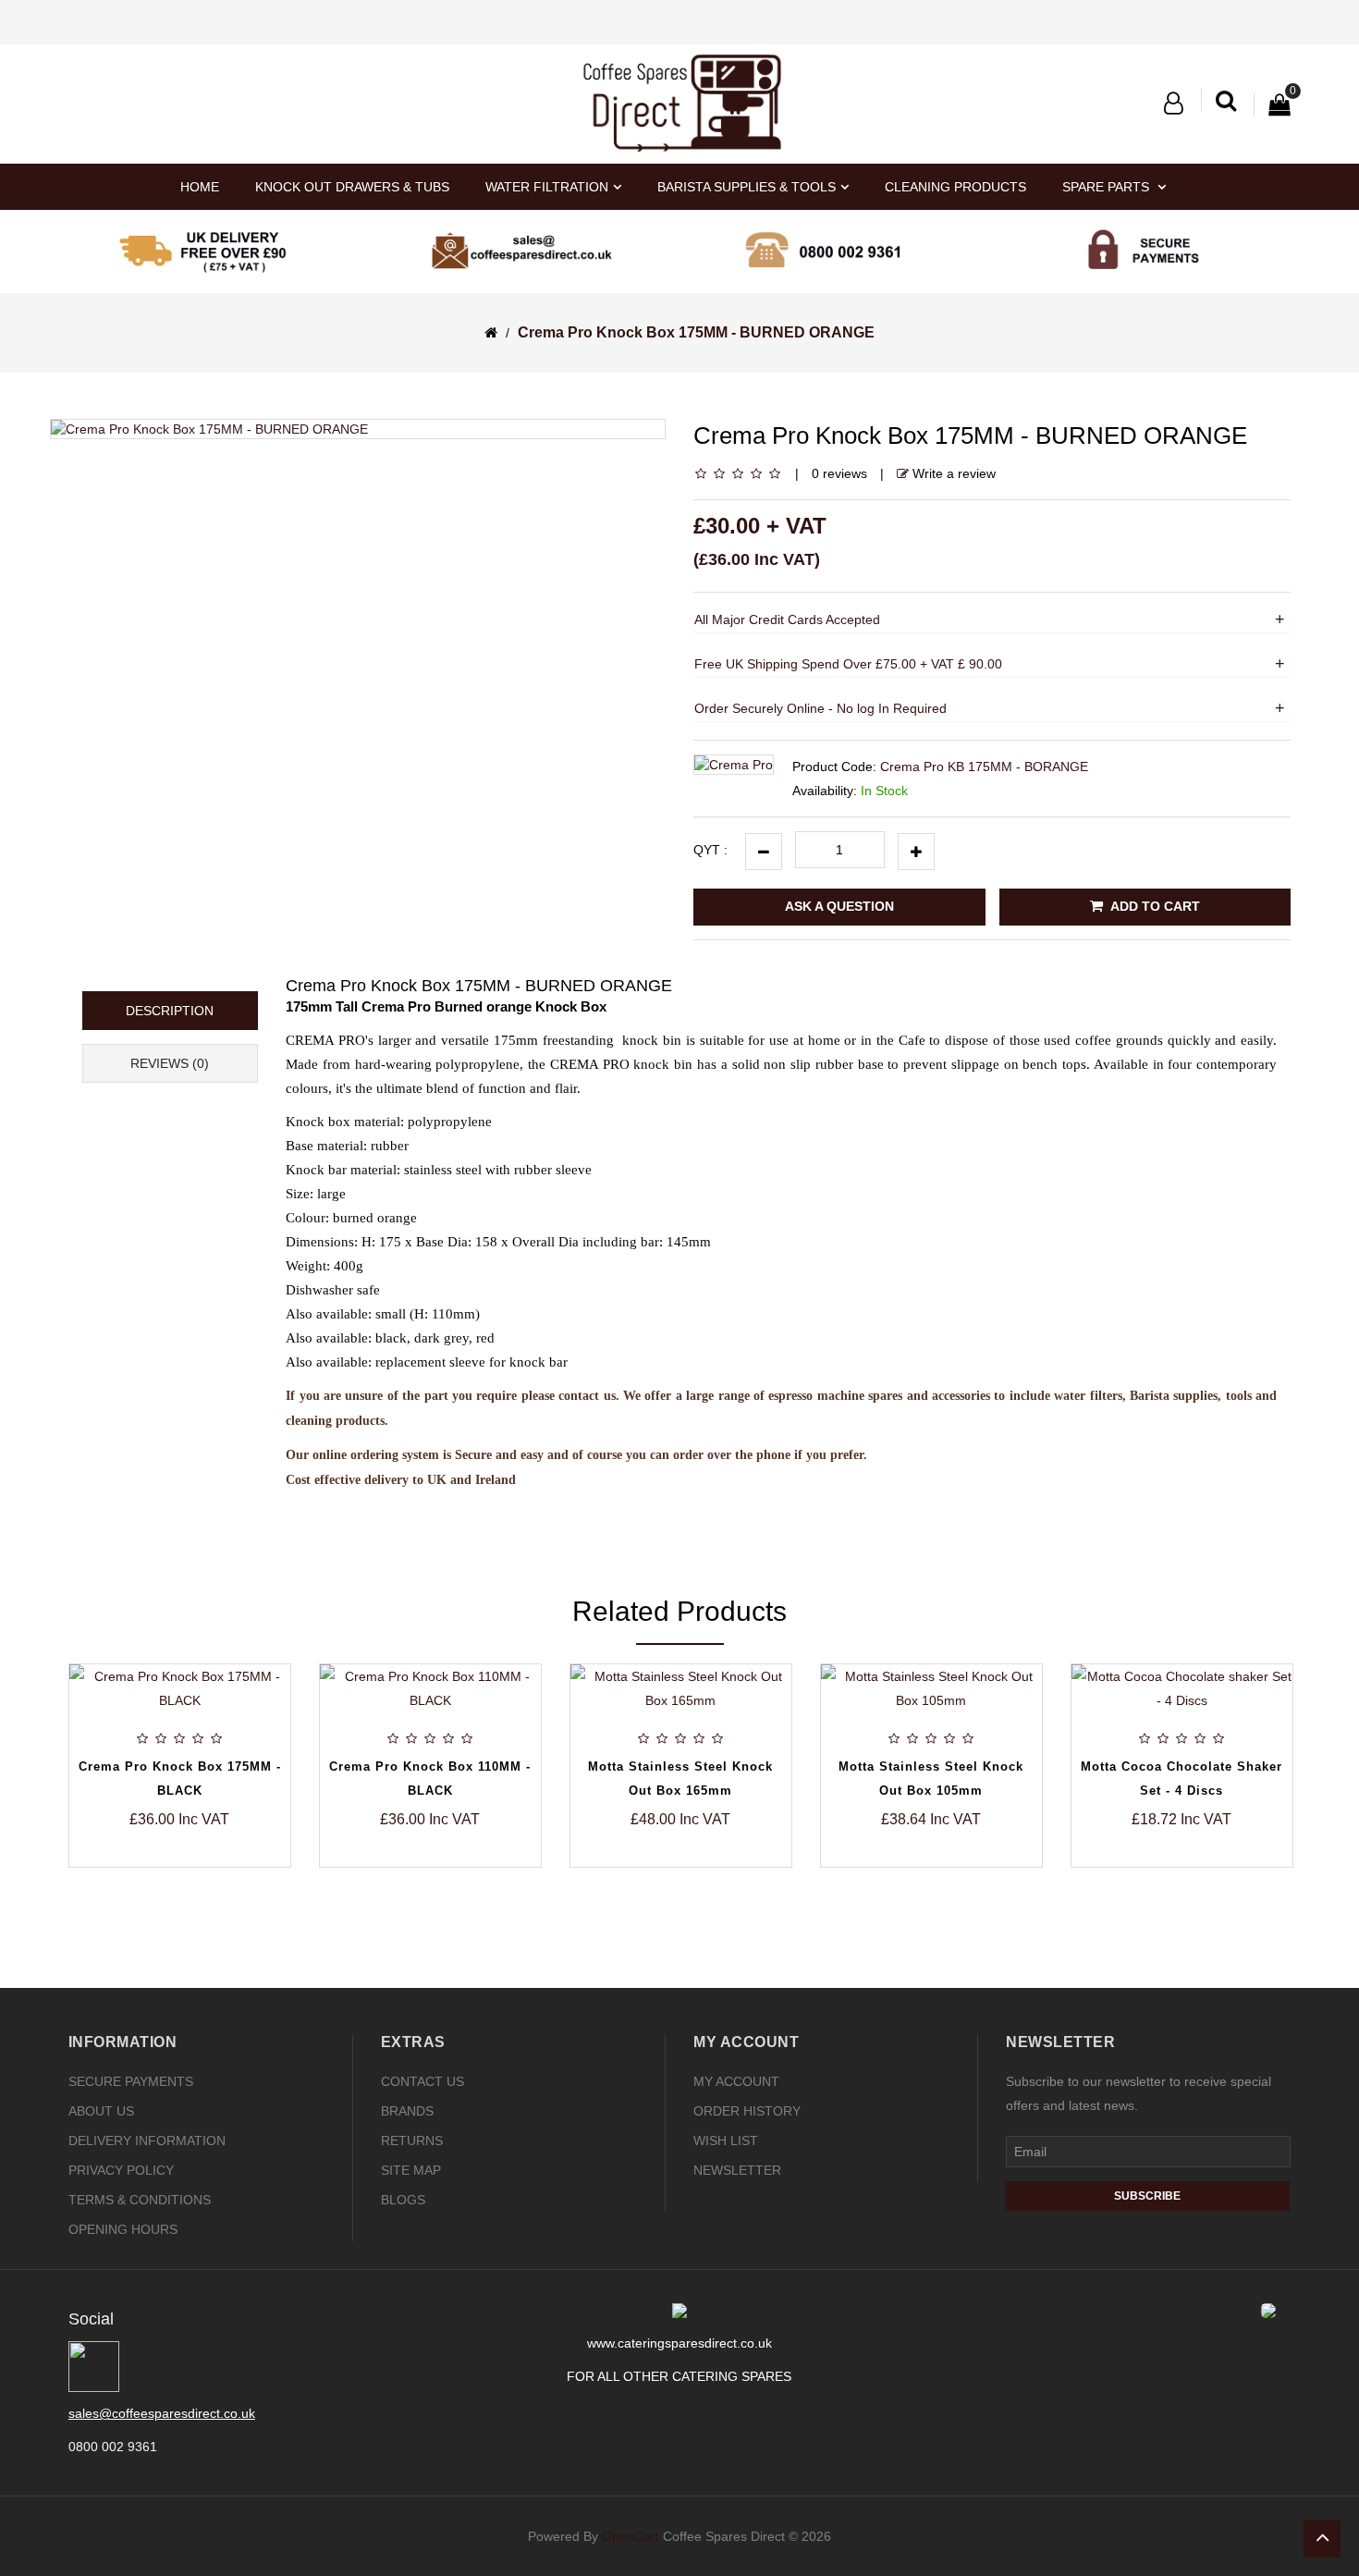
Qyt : (710, 850)
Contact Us (422, 2081)
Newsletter (737, 2170)
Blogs (403, 2200)
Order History (747, 2111)
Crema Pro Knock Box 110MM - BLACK (196, 1779)
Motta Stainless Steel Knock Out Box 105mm (697, 1779)
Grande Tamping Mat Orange (1198, 1742)
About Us (101, 2111)
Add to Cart (1154, 906)
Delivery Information (147, 2141)
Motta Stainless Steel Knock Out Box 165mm (447, 1779)
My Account (736, 2081)
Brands (407, 2111)
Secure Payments (131, 2081)
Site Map (411, 2170)
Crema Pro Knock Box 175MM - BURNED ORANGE (696, 332)
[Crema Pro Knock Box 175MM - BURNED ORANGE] (358, 429)
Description (170, 1011)
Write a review (952, 473)
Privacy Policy (121, 2170)
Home (200, 187)
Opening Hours (123, 2229)
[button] (1174, 104)
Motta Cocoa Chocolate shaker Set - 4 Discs (948, 1779)
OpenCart (631, 2536)
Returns (412, 2141)
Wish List (726, 2141)
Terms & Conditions (140, 2200)
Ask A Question (839, 906)
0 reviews (839, 473)
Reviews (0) (170, 1063)
